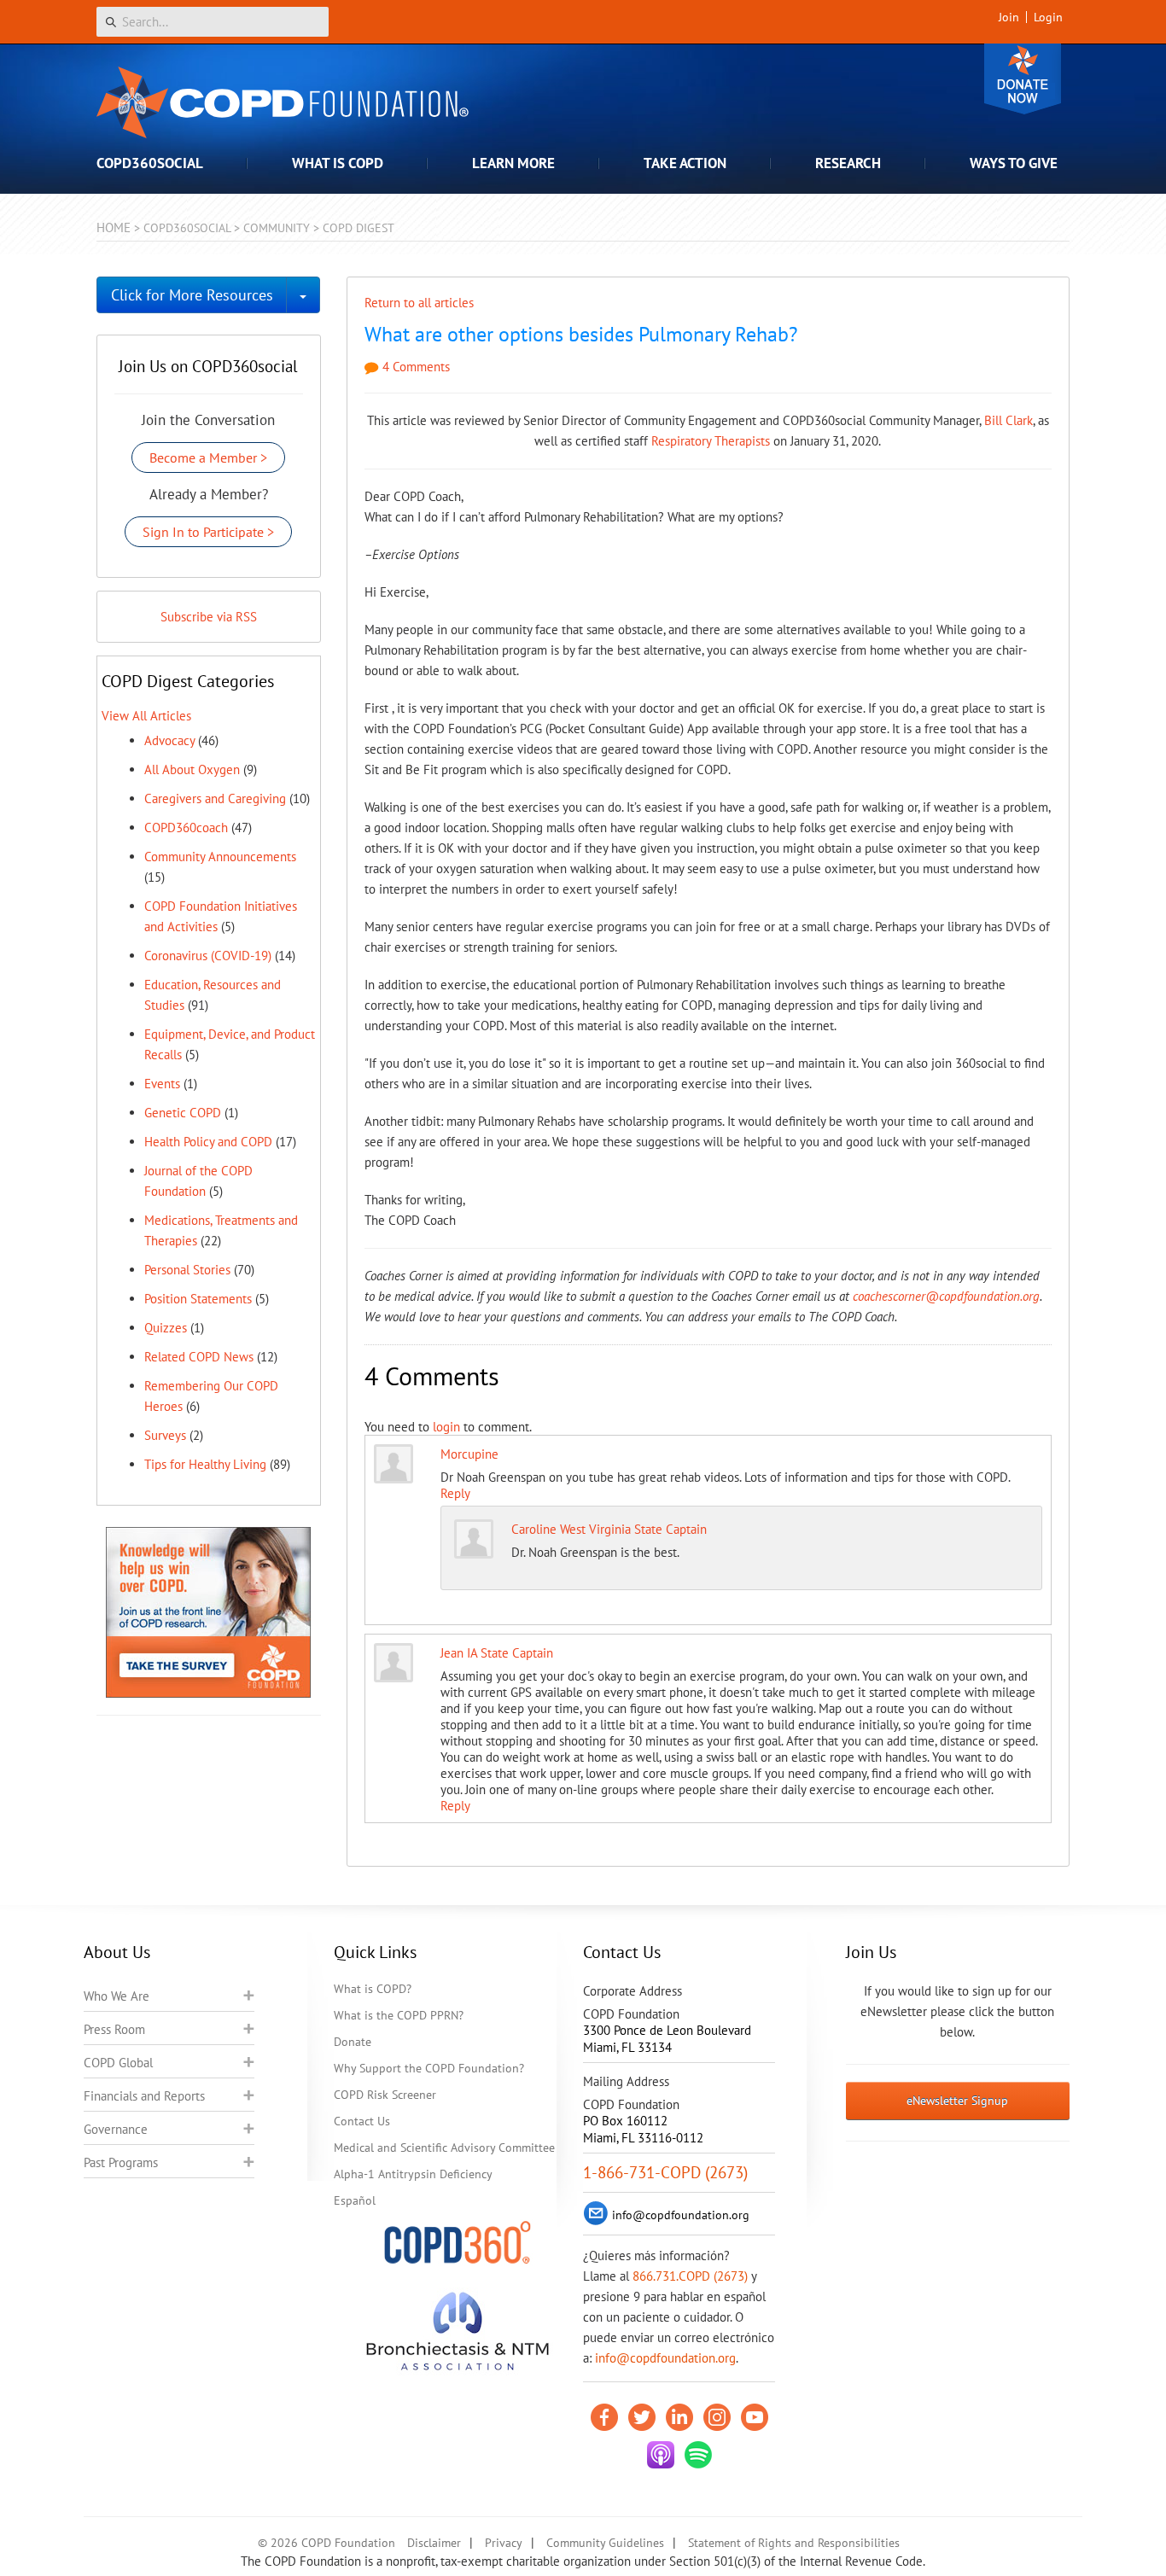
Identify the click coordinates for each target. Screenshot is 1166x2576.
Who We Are (117, 1996)
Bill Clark (1009, 420)
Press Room (114, 2029)
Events (162, 1084)
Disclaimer (434, 2543)
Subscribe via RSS (209, 617)
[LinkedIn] (679, 2417)
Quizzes (166, 1328)
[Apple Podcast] (661, 2455)
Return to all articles (419, 303)
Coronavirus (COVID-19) (208, 956)
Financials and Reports (144, 2096)
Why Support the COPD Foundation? (429, 2068)
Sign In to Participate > (208, 532)
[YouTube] (755, 2417)
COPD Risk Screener (385, 2095)
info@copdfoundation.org (665, 2358)
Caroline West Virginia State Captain (609, 1529)
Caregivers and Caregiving (215, 798)
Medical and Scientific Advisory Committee (444, 2148)
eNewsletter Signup (957, 2101)
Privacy (504, 2543)
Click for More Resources (192, 295)
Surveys (165, 1435)
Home (114, 227)
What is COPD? (373, 1989)
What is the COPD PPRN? (399, 2015)
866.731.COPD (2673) (690, 2276)
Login (1048, 17)
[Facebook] (604, 2417)
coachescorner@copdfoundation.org (946, 1296)
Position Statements (198, 1299)
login (446, 1427)
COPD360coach (186, 828)
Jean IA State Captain (497, 1653)
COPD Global (118, 2063)
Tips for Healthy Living (205, 1464)
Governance (116, 2129)
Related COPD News (199, 1357)
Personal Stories (187, 1270)
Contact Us (362, 2121)
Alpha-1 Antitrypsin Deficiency (413, 2174)
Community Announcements (220, 857)
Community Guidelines (605, 2543)
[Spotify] (698, 2455)
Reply (455, 1493)
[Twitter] (642, 2417)
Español (355, 2200)
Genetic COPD (183, 1113)
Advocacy (169, 740)
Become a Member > (208, 458)
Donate (1023, 79)
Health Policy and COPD (208, 1142)
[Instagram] (717, 2417)
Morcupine (469, 1454)
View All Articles (146, 716)
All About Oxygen (192, 769)
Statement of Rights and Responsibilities (794, 2543)
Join (1009, 17)
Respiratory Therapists (711, 441)
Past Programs (121, 2162)
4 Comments (414, 367)
